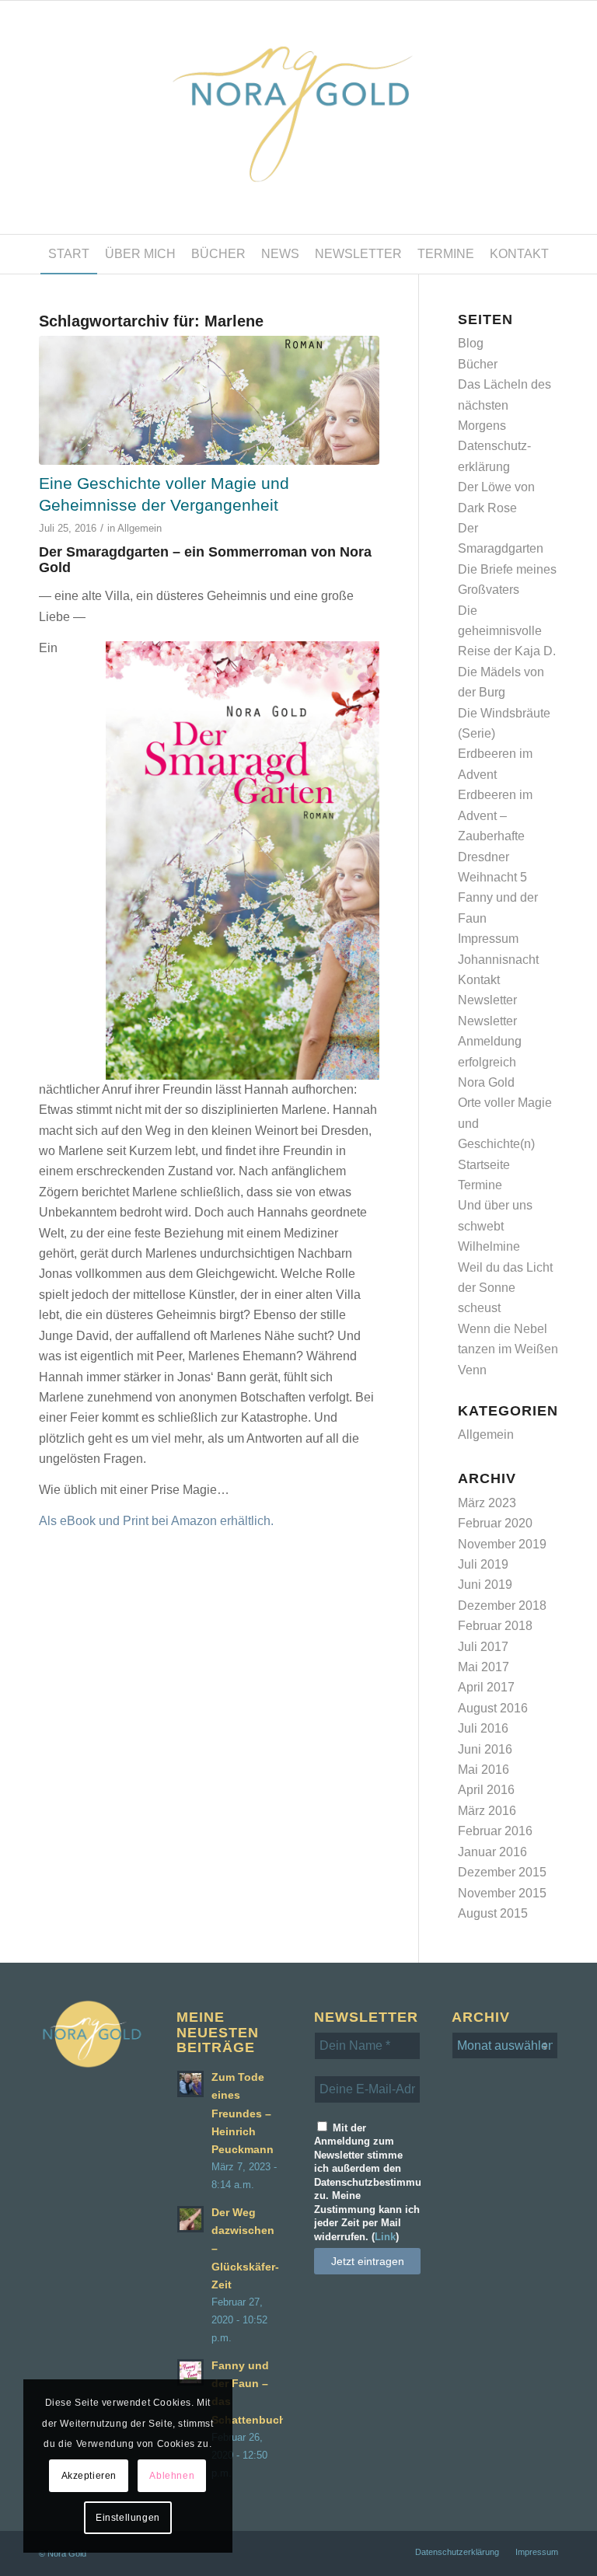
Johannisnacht (498, 960)
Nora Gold (486, 1082)
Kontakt (479, 980)
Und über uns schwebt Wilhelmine (495, 1226)
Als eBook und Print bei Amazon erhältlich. (156, 1521)
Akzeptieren (89, 2476)
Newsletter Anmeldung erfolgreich (490, 1042)
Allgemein (140, 528)
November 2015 (502, 1893)
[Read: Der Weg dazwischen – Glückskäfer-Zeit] (190, 2219)
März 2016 (487, 1811)
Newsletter (487, 1000)
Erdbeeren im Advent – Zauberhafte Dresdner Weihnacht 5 (495, 836)
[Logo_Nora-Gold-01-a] (298, 117)
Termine (480, 1185)
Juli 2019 (483, 1564)
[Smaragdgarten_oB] (209, 400)
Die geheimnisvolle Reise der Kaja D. (507, 631)
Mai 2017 (484, 1667)
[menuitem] (69, 254)
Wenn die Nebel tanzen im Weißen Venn (508, 1349)
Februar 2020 (495, 1523)
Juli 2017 (483, 1647)
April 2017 (486, 1687)
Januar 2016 (492, 1852)
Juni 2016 (485, 1749)
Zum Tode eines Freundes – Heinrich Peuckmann (243, 2114)
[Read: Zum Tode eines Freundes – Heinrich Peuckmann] (190, 2084)
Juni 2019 (485, 1585)
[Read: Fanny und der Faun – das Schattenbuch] (190, 2372)
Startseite (484, 1165)
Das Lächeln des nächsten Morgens (504, 405)
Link (385, 2237)
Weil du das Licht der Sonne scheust (505, 1288)
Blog (471, 343)
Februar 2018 (495, 1626)
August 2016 (493, 1708)
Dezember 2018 (502, 1606)
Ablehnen (172, 2476)
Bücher (478, 364)
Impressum (488, 939)
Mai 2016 (484, 1770)
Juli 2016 (483, 1728)
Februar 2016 (495, 1831)
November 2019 (502, 1544)
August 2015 (493, 1913)
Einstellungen (128, 2518)
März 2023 (487, 1503)
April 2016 (486, 1790)
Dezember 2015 (502, 1872)
